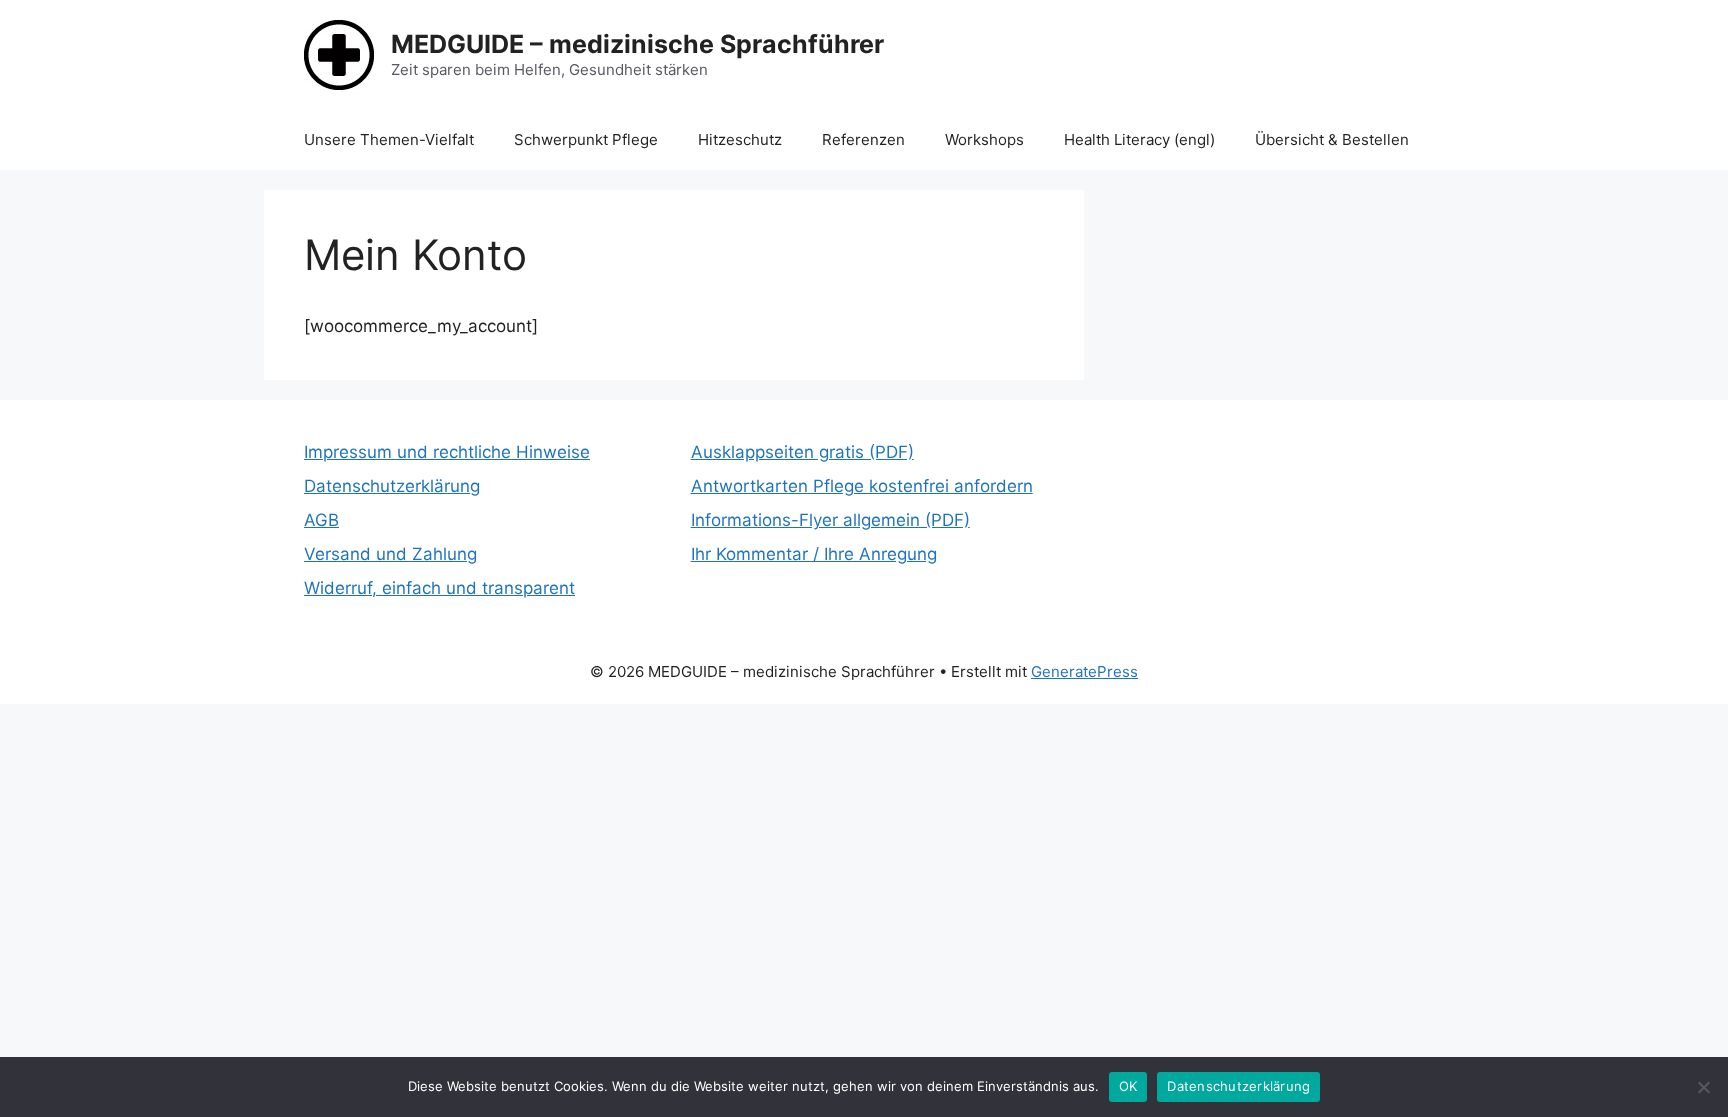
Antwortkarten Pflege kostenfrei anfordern (862, 486)
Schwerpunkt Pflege (586, 139)
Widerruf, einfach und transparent (439, 588)
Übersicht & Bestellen (1332, 139)
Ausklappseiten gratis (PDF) (802, 452)
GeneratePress (1084, 671)
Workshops (984, 139)
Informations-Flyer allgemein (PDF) (830, 520)
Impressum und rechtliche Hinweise (447, 452)
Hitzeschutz (740, 139)
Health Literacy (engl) (1139, 139)
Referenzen (863, 139)
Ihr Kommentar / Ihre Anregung (814, 554)
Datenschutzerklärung (392, 486)
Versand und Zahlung (390, 554)
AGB (321, 520)
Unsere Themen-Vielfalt (389, 139)
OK (1128, 1086)
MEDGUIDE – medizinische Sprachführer (637, 44)
